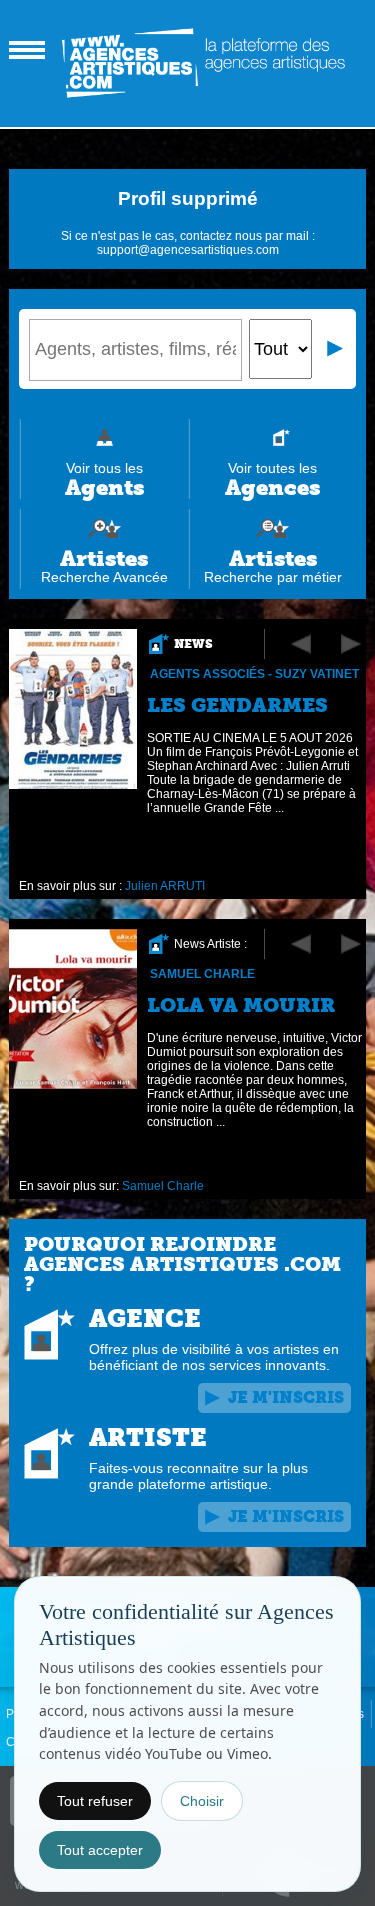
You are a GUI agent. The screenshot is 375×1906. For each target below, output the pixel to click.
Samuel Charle (202, 974)
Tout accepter (100, 1850)
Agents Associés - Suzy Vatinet (254, 674)
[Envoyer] (336, 349)
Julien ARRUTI (165, 886)
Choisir (202, 1801)
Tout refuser (95, 1801)
